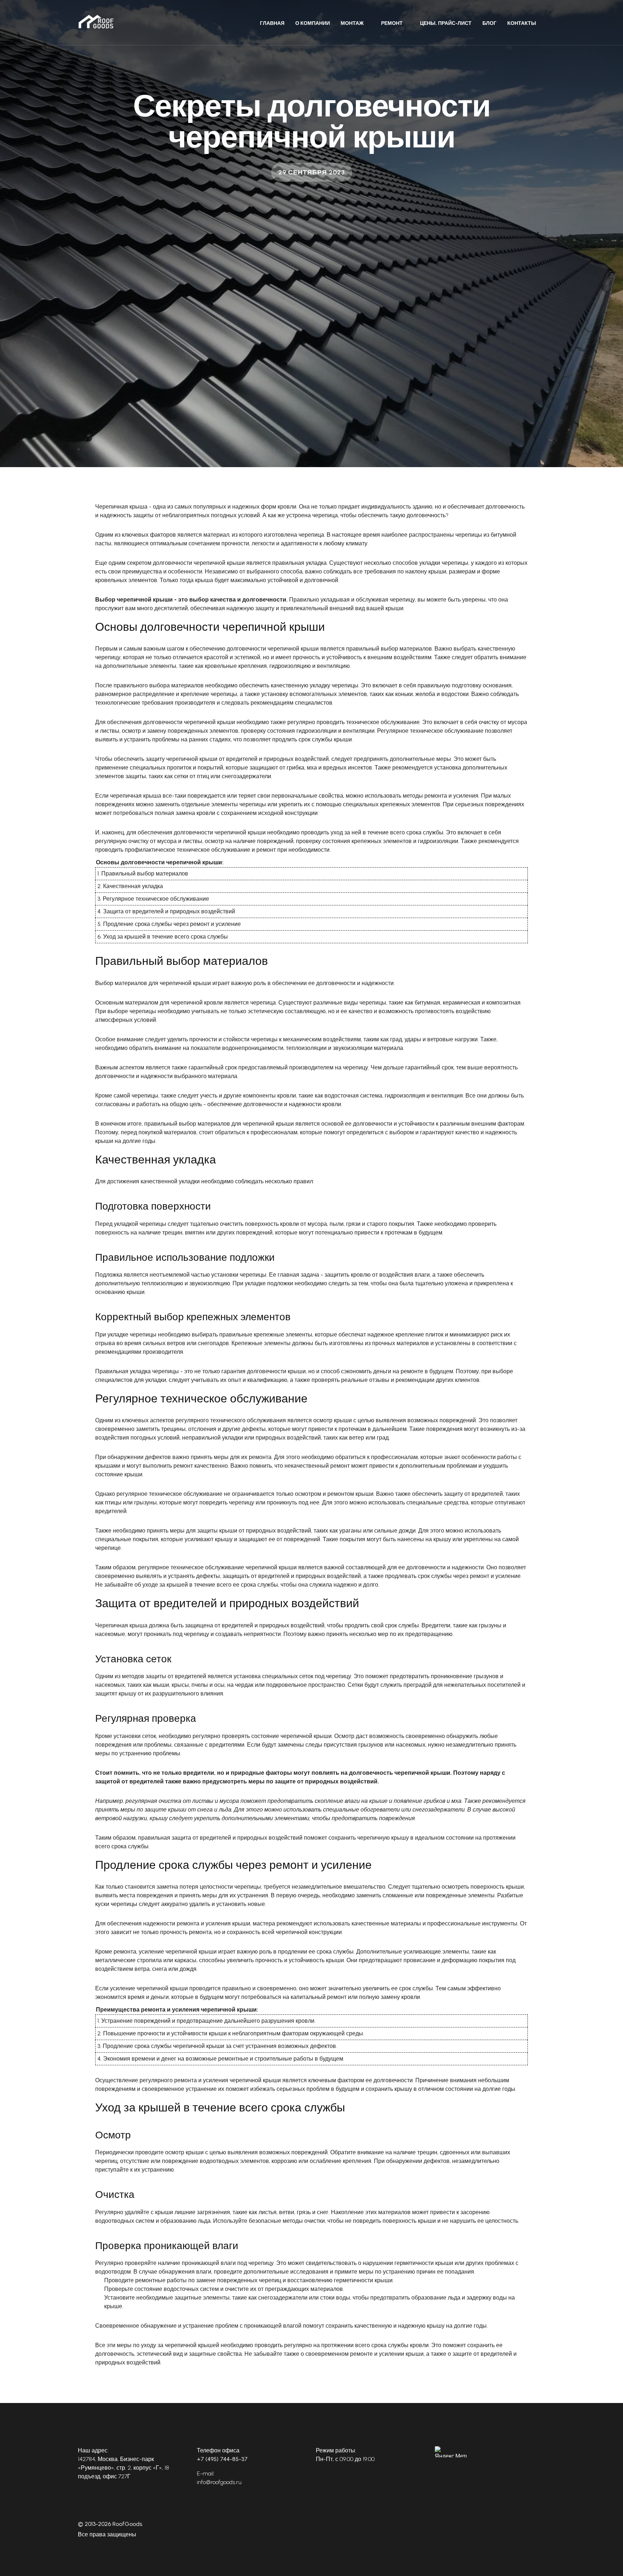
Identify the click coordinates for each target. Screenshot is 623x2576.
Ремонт (392, 23)
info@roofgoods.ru (219, 2482)
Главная (272, 23)
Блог (489, 23)
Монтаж (352, 23)
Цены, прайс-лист (446, 23)
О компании (313, 23)
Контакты (522, 23)
